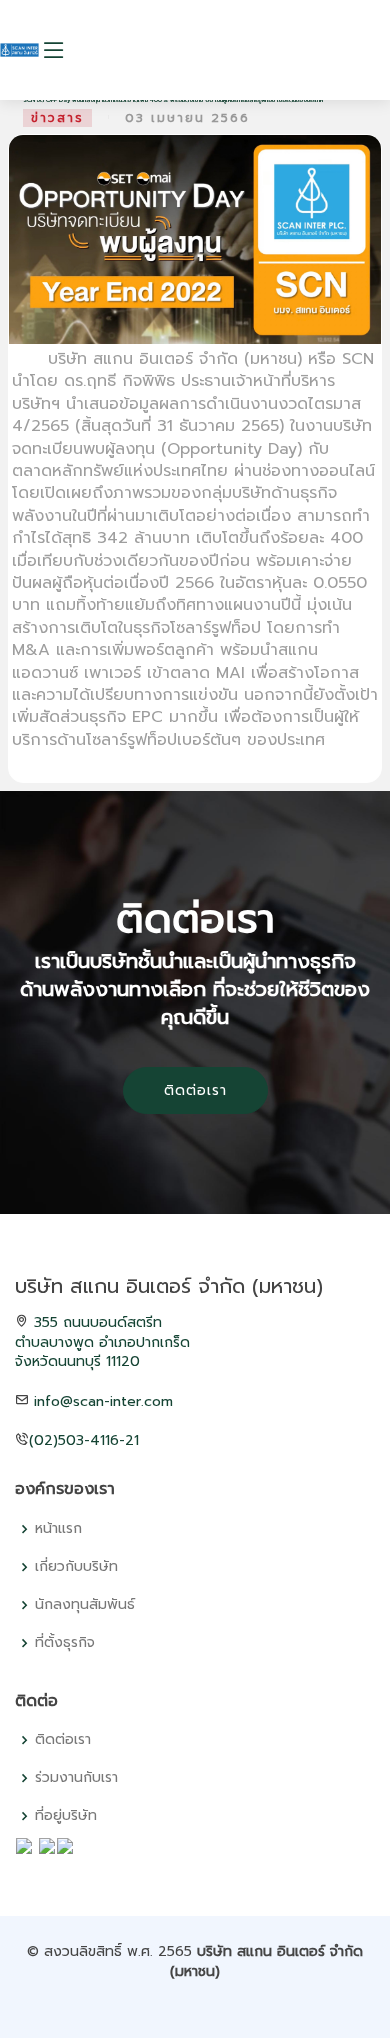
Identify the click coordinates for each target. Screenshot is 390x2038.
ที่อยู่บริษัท (66, 1816)
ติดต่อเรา (195, 1090)
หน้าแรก (58, 1529)
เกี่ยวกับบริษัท (76, 1567)
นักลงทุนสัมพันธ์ (85, 1605)
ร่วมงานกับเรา (76, 1778)
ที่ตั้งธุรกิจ (65, 1643)
